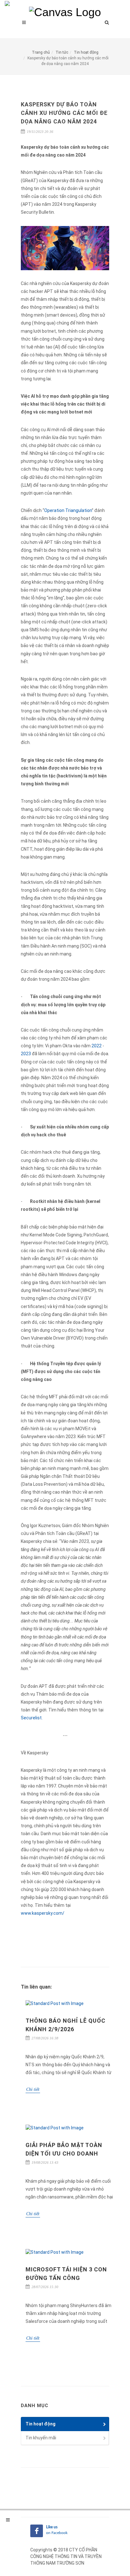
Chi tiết (33, 2089)
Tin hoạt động (86, 52)
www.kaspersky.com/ (43, 1913)
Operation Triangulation (68, 510)
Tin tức (62, 52)
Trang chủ (41, 52)
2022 (97, 1046)
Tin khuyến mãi (41, 2438)
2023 (26, 1054)
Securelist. (32, 1718)
